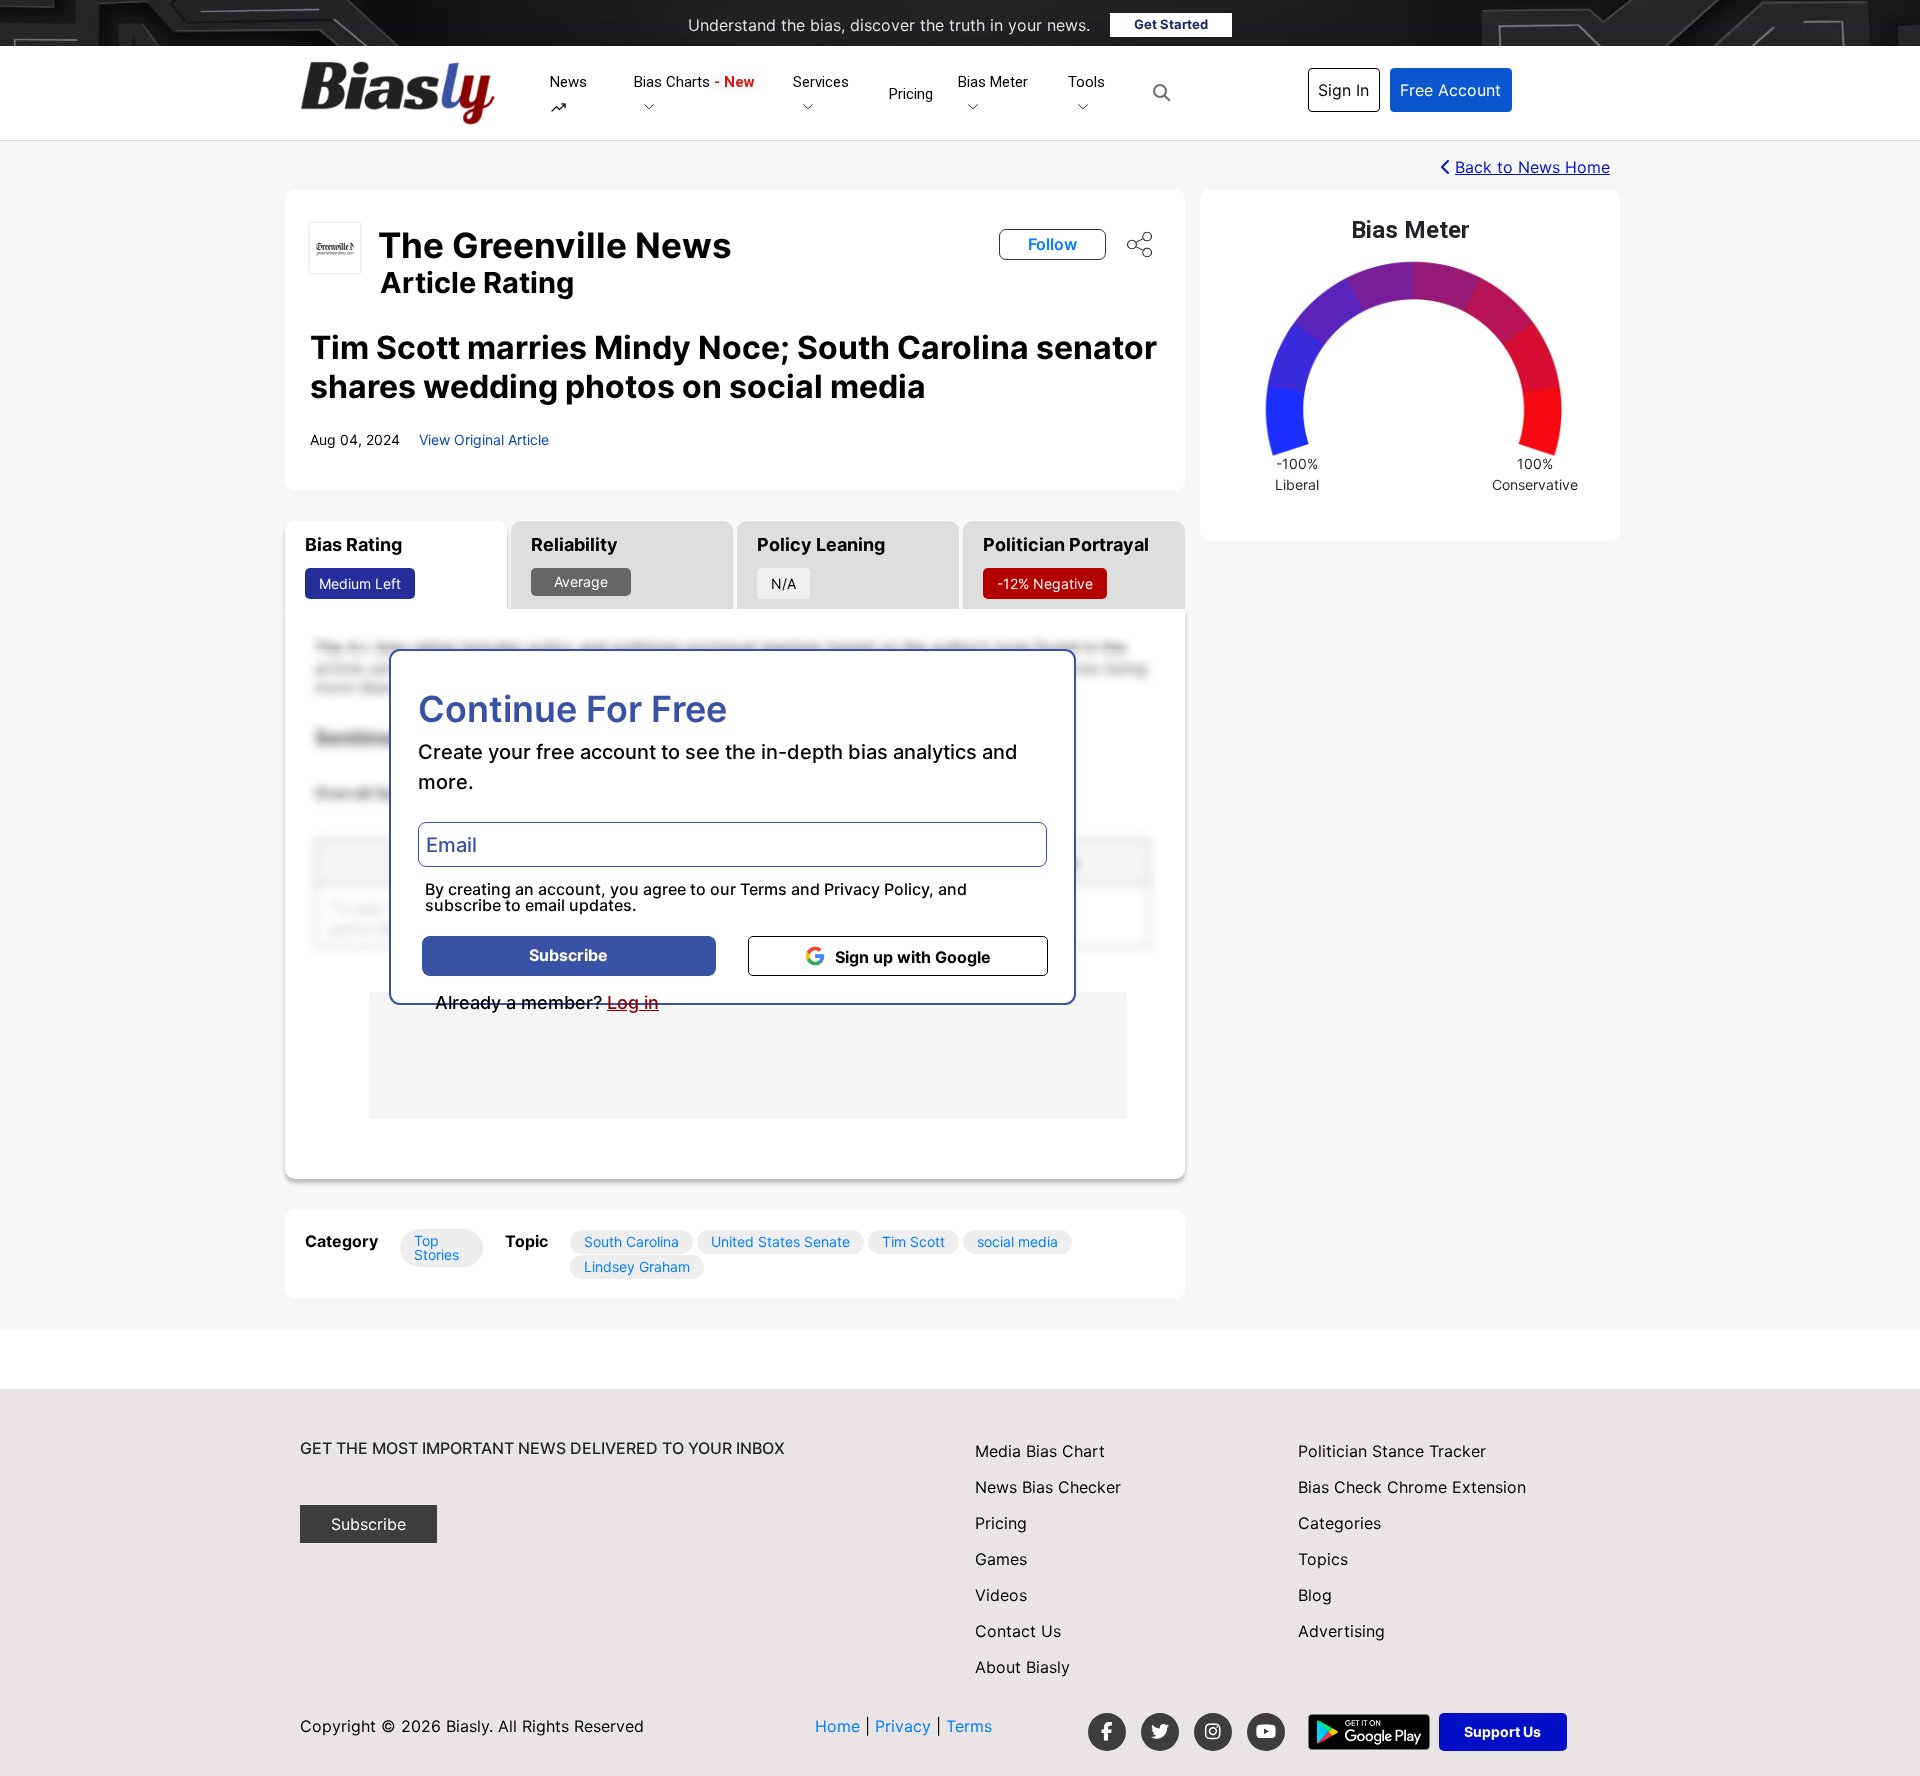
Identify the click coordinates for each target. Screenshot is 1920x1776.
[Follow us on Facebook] (1107, 1732)
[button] (1161, 93)
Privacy (905, 1726)
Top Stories (436, 1247)
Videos (1001, 1595)
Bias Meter (993, 82)
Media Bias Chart (1040, 1451)
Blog (1315, 1595)
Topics (1323, 1559)
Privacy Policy (876, 889)
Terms (763, 889)
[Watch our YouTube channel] (1266, 1732)
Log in (633, 1003)
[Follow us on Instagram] (1213, 1732)
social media (1017, 1241)
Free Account (1450, 90)
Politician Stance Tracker (1392, 1451)
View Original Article (484, 439)
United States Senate (780, 1241)
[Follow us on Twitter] (1160, 1732)
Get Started (1171, 24)
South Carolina (631, 1241)
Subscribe (568, 955)
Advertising (1341, 1631)
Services (821, 82)
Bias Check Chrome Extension (1412, 1487)
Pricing (911, 94)
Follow (1052, 244)
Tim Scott (913, 1241)
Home (837, 1726)
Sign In (1343, 90)
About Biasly (1022, 1667)
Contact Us (1018, 1631)
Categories (1339, 1523)
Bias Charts (694, 82)
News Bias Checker (1048, 1487)
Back (1532, 167)
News (568, 82)
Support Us (1502, 1731)
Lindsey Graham (637, 1266)
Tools (1086, 82)
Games (1001, 1559)
